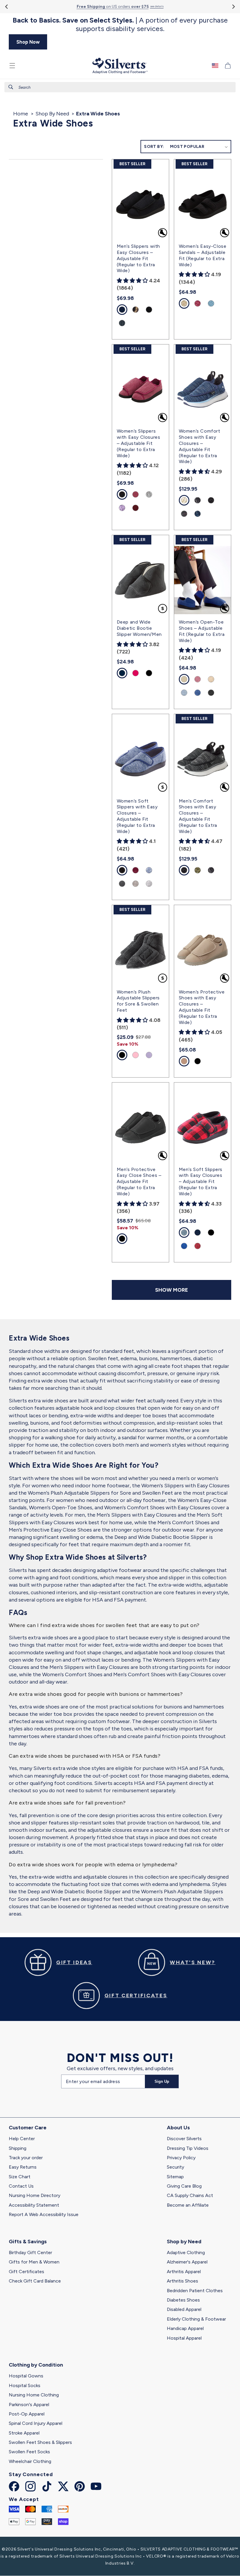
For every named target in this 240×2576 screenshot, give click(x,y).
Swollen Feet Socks (29, 2452)
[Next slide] (233, 7)
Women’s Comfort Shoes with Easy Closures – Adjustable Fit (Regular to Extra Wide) (200, 446)
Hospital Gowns (26, 2376)
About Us (178, 2128)
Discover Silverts (184, 2139)
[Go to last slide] (7, 7)
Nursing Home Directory (35, 2195)
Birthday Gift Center (30, 2252)
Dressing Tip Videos (188, 2148)
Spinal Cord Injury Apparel (36, 2423)
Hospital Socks (25, 2385)
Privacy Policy (181, 2158)
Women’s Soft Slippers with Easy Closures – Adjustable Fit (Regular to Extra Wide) (137, 816)
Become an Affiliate (188, 2205)
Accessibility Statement (34, 2205)
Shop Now (28, 42)
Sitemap (175, 2177)
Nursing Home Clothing (34, 2395)
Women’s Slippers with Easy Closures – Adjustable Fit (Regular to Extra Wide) (139, 443)
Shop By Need (52, 114)
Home (21, 114)
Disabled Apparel (184, 2309)
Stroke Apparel (24, 2433)
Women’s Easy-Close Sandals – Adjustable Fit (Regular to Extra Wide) (203, 255)
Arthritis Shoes (182, 2281)
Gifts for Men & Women (34, 2262)
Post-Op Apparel (27, 2414)
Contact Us (21, 2186)
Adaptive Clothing (186, 2252)
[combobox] (120, 87)
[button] (12, 66)
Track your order (26, 2158)
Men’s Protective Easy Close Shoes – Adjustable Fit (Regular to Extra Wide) (139, 1182)
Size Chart (20, 2177)
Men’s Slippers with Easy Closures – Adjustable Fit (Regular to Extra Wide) (138, 258)
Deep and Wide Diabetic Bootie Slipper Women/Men (139, 628)
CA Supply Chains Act (190, 2195)
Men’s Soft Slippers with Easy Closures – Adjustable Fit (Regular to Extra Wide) (201, 1182)
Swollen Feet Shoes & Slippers (40, 2442)
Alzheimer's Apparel (187, 2262)
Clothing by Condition (36, 2365)
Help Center (22, 2139)
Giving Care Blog (184, 2186)
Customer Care (28, 2128)
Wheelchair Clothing (30, 2461)
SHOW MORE (172, 1290)
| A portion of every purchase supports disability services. (120, 24)
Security (175, 2167)
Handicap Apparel (185, 2328)
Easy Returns (23, 2167)
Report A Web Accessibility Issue (44, 2214)
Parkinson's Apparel (29, 2405)
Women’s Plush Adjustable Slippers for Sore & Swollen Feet (138, 1001)
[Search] (11, 87)
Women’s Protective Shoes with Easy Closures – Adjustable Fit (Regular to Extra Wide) (202, 1007)
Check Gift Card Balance (35, 2281)
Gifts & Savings (28, 2242)
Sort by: (154, 147)
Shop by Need (184, 2242)
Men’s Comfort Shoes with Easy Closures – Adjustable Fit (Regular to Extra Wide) (198, 816)
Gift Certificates (26, 2272)
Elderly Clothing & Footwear (196, 2319)
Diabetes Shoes (183, 2300)
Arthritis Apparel (184, 2272)
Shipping (18, 2148)
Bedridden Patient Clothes (195, 2291)
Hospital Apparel (184, 2338)
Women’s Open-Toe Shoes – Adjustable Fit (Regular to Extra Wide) (202, 631)
